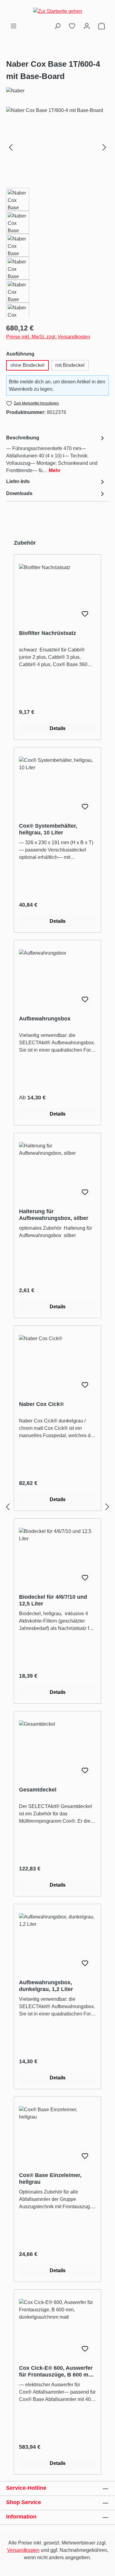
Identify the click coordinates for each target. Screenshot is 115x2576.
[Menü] (13, 26)
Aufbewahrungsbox (45, 1019)
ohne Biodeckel (27, 365)
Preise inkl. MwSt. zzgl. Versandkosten (48, 337)
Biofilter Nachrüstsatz (48, 633)
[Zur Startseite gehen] (57, 11)
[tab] (56, 454)
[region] (57, 212)
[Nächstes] (104, 147)
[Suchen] (57, 26)
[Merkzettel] (72, 26)
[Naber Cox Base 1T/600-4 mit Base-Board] (57, 141)
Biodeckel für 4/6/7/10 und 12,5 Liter (53, 1600)
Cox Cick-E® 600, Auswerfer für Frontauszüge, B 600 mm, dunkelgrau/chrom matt (57, 2371)
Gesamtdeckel (38, 1790)
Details (58, 728)
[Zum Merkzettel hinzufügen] (85, 614)
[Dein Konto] (87, 26)
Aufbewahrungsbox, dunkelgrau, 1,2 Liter (46, 1986)
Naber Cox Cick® (41, 1404)
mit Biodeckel (70, 365)
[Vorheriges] (11, 147)
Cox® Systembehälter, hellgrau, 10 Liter (48, 829)
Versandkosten (23, 2550)
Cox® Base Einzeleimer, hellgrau (50, 2179)
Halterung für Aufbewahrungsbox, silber (54, 1215)
